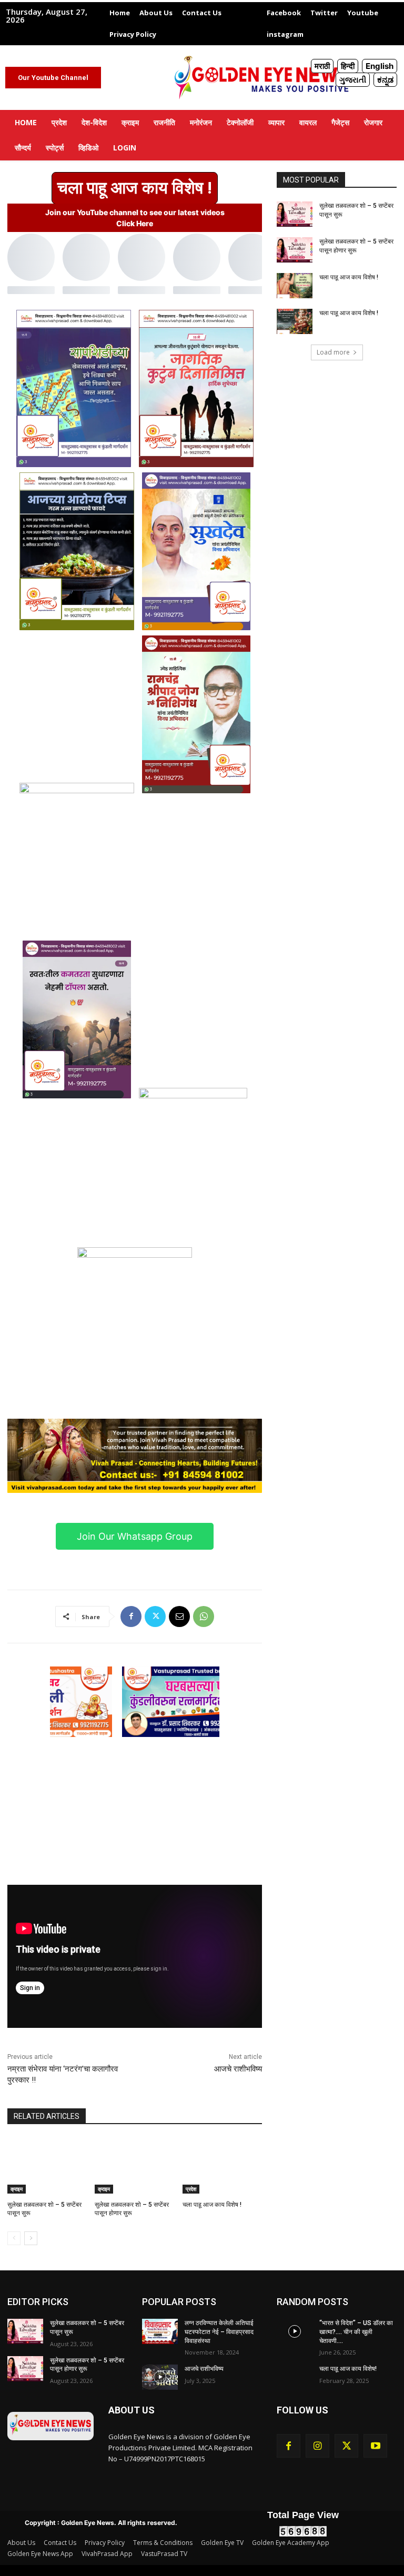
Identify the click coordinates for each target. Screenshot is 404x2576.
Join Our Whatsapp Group (135, 1536)
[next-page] (31, 2238)
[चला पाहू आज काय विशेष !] (222, 2166)
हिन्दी (348, 66)
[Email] (179, 1617)
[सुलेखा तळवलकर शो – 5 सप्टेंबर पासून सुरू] (47, 2166)
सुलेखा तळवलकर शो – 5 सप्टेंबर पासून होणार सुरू (87, 2365)
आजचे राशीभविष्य (238, 2069)
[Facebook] (131, 1617)
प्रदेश (191, 2189)
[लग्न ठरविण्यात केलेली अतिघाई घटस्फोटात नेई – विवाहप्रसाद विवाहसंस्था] (160, 2331)
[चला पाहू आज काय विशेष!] (295, 2377)
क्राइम (17, 2189)
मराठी (322, 66)
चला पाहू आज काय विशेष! (348, 2369)
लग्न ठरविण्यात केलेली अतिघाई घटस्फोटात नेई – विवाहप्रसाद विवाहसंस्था (219, 2332)
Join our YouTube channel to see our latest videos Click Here (135, 218)
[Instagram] (317, 2446)
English (380, 66)
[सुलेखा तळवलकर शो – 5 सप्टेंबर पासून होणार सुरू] (134, 2166)
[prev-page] (14, 2238)
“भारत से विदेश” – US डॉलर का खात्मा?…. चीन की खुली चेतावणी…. (356, 2332)
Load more (333, 352)
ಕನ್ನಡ (385, 80)
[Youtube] (375, 2446)
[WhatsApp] (204, 1617)
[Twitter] (155, 1617)
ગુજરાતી (353, 80)
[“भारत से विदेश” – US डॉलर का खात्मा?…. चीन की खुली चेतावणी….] (295, 2331)
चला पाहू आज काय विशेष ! (212, 2205)
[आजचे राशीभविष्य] (160, 2377)
